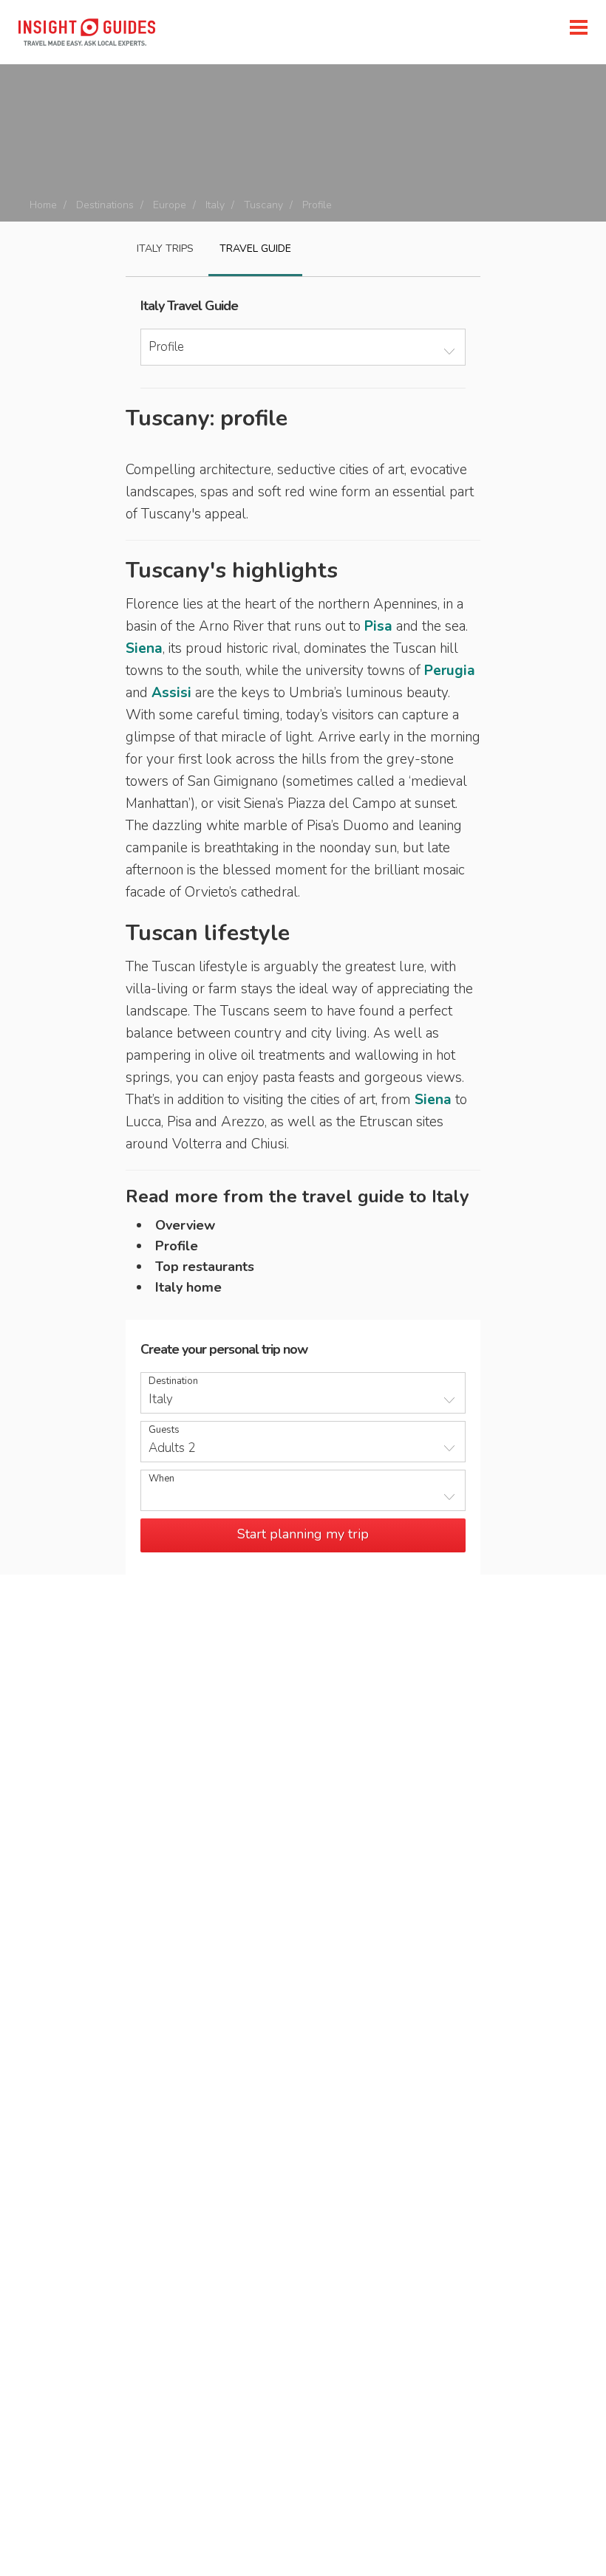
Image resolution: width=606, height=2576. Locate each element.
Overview (185, 1225)
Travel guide (255, 249)
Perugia (450, 671)
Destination (173, 1381)
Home (43, 205)
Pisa (378, 626)
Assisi (171, 693)
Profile (177, 1246)
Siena (144, 648)
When (161, 1479)
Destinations (105, 205)
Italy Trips (165, 249)
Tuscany (263, 205)
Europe (170, 205)
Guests (164, 1430)
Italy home (188, 1287)
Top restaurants (205, 1267)
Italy (215, 205)
